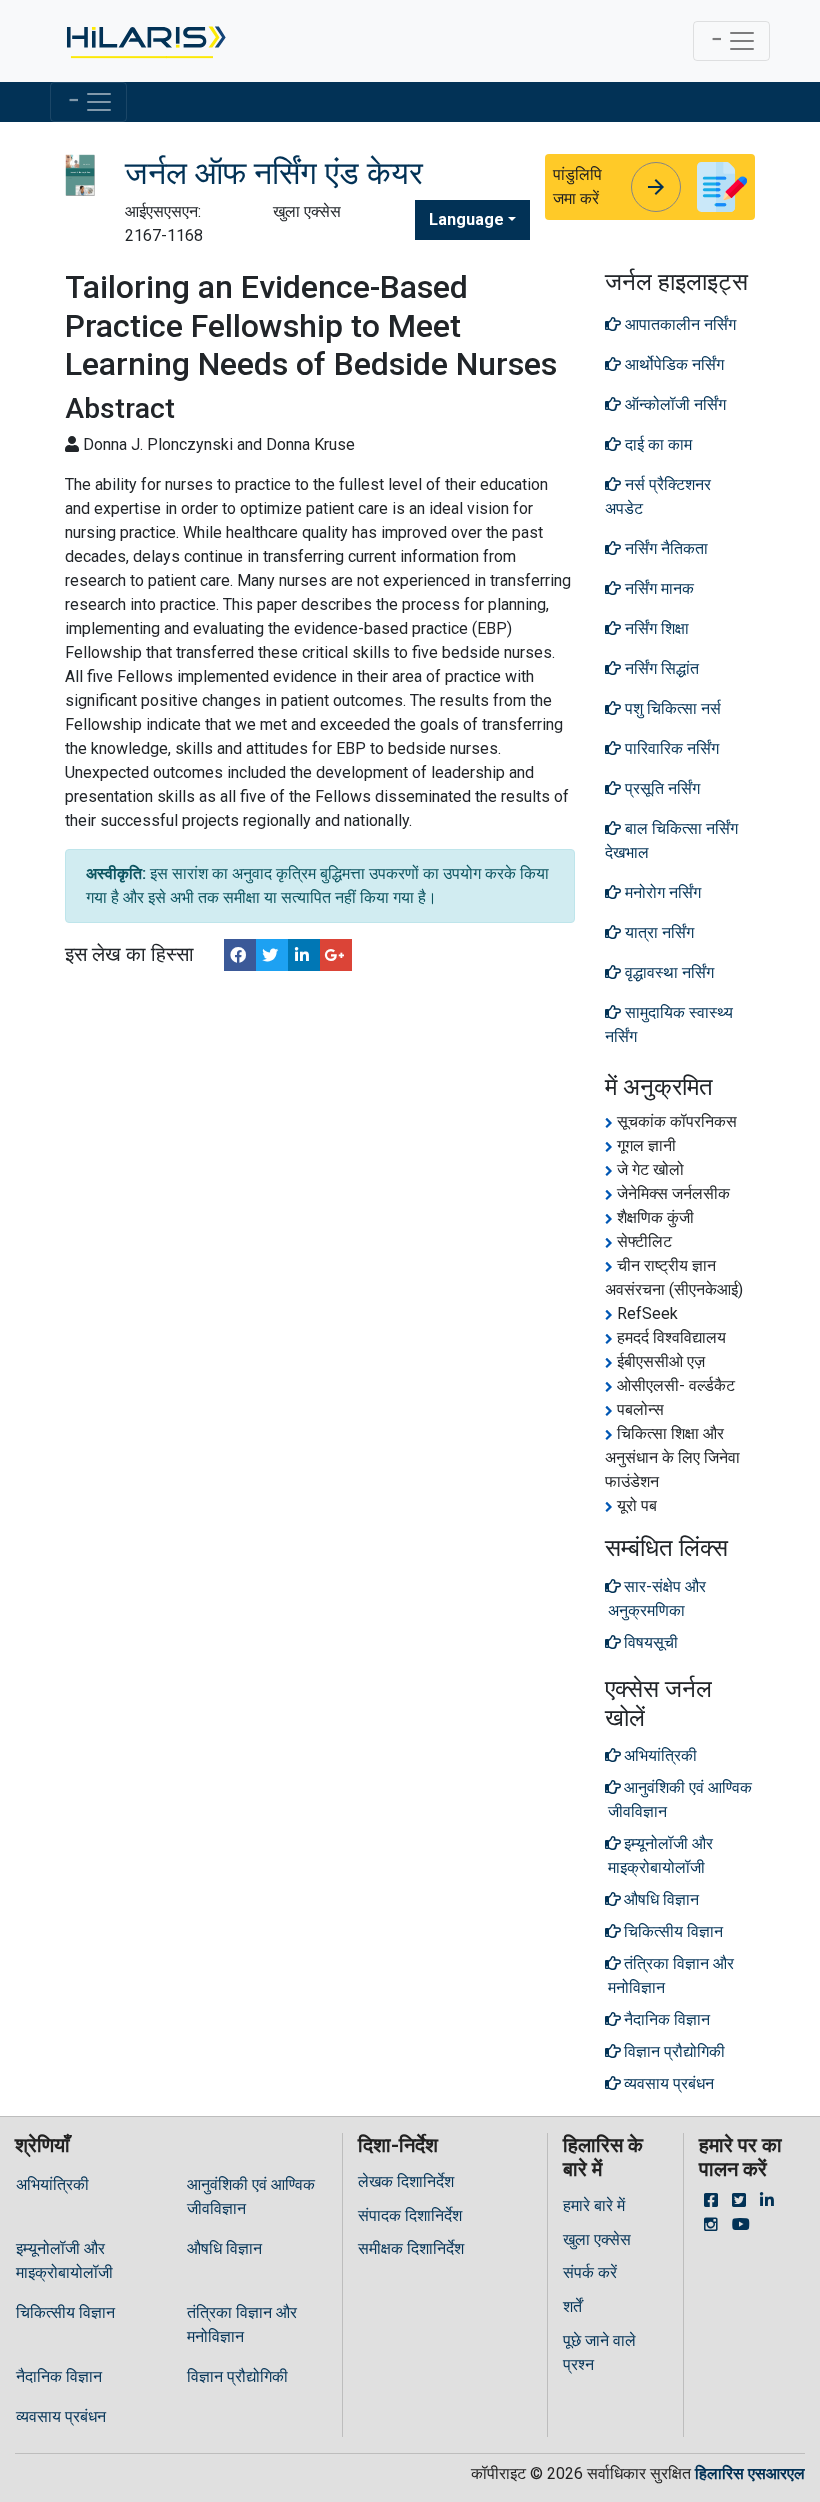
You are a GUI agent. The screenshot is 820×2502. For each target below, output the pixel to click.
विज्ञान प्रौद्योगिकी (237, 2376)
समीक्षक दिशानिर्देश (411, 2248)
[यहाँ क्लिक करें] (144, 41)
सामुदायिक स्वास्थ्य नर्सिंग (669, 1024)
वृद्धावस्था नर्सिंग (667, 972)
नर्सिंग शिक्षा (655, 628)
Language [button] (466, 219)
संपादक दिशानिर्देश (410, 2215)
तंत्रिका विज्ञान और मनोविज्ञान (242, 2324)
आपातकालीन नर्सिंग (678, 324)
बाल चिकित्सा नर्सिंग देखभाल (671, 840)
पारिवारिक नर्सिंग (670, 748)
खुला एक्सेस (597, 2239)
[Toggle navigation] (731, 41)
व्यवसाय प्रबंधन (61, 2416)
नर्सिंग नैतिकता (664, 548)
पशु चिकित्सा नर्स (671, 708)
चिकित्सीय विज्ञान (65, 2312)
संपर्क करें (590, 2272)
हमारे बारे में (594, 2205)
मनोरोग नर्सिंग (661, 892)
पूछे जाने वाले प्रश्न (599, 2352)
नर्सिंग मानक (657, 588)
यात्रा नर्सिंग (657, 932)
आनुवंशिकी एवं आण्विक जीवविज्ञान (251, 2196)
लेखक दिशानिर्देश (406, 2181)
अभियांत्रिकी (52, 2184)
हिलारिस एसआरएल (750, 2473)
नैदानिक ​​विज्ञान (59, 2376)
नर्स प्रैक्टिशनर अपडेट (658, 496)
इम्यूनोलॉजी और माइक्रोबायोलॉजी (64, 2260)
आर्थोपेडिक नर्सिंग (672, 364)
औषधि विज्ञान (224, 2248)
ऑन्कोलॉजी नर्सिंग (673, 404)
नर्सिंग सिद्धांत (660, 668)
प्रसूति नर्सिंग (660, 788)
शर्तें (572, 2306)
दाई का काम (656, 444)
